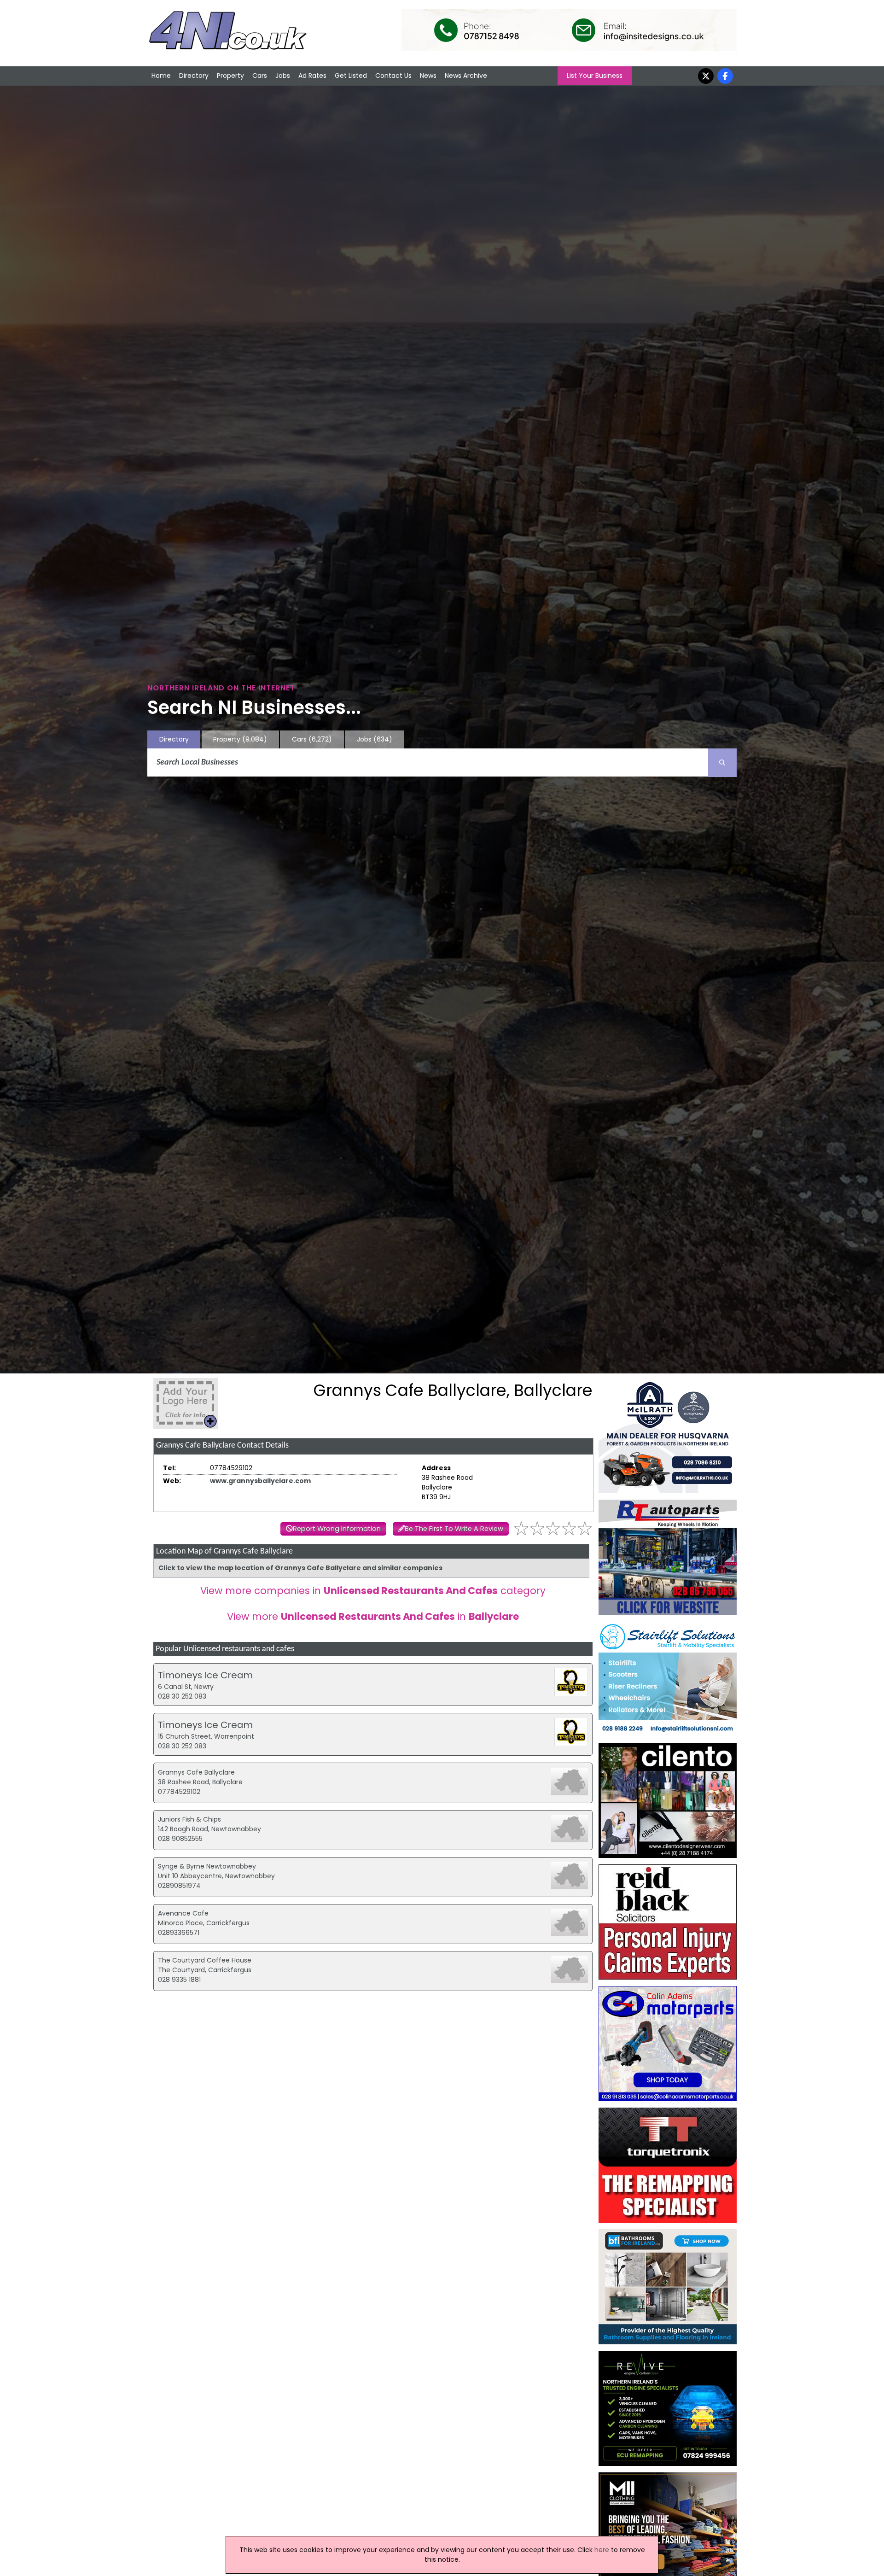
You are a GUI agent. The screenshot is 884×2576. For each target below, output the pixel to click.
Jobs (283, 76)
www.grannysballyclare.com (260, 1481)
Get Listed (351, 76)
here (602, 2550)
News (428, 76)
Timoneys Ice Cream (205, 1675)
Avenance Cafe (183, 1913)
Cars (260, 76)
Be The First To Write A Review (454, 1529)
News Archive (466, 76)
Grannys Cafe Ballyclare (196, 1772)
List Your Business (595, 76)
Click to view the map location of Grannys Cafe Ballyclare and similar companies (300, 1568)
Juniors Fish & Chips (189, 1819)
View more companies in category (373, 1591)
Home (161, 76)
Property (230, 76)
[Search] (722, 763)
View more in (373, 1616)
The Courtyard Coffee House (205, 1960)
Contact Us (393, 76)
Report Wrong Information (337, 1529)
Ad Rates (312, 76)
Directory (194, 76)
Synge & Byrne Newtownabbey (207, 1866)
